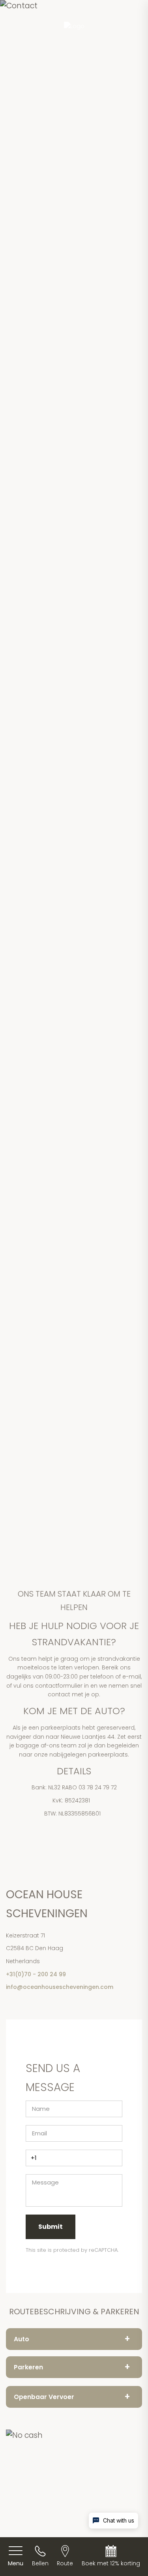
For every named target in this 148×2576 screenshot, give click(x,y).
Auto (72, 2339)
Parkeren (72, 2367)
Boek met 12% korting (111, 2563)
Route (65, 2563)
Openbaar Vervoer (72, 2396)
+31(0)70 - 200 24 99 (36, 1974)
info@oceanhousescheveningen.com (60, 1987)
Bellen (40, 2563)
